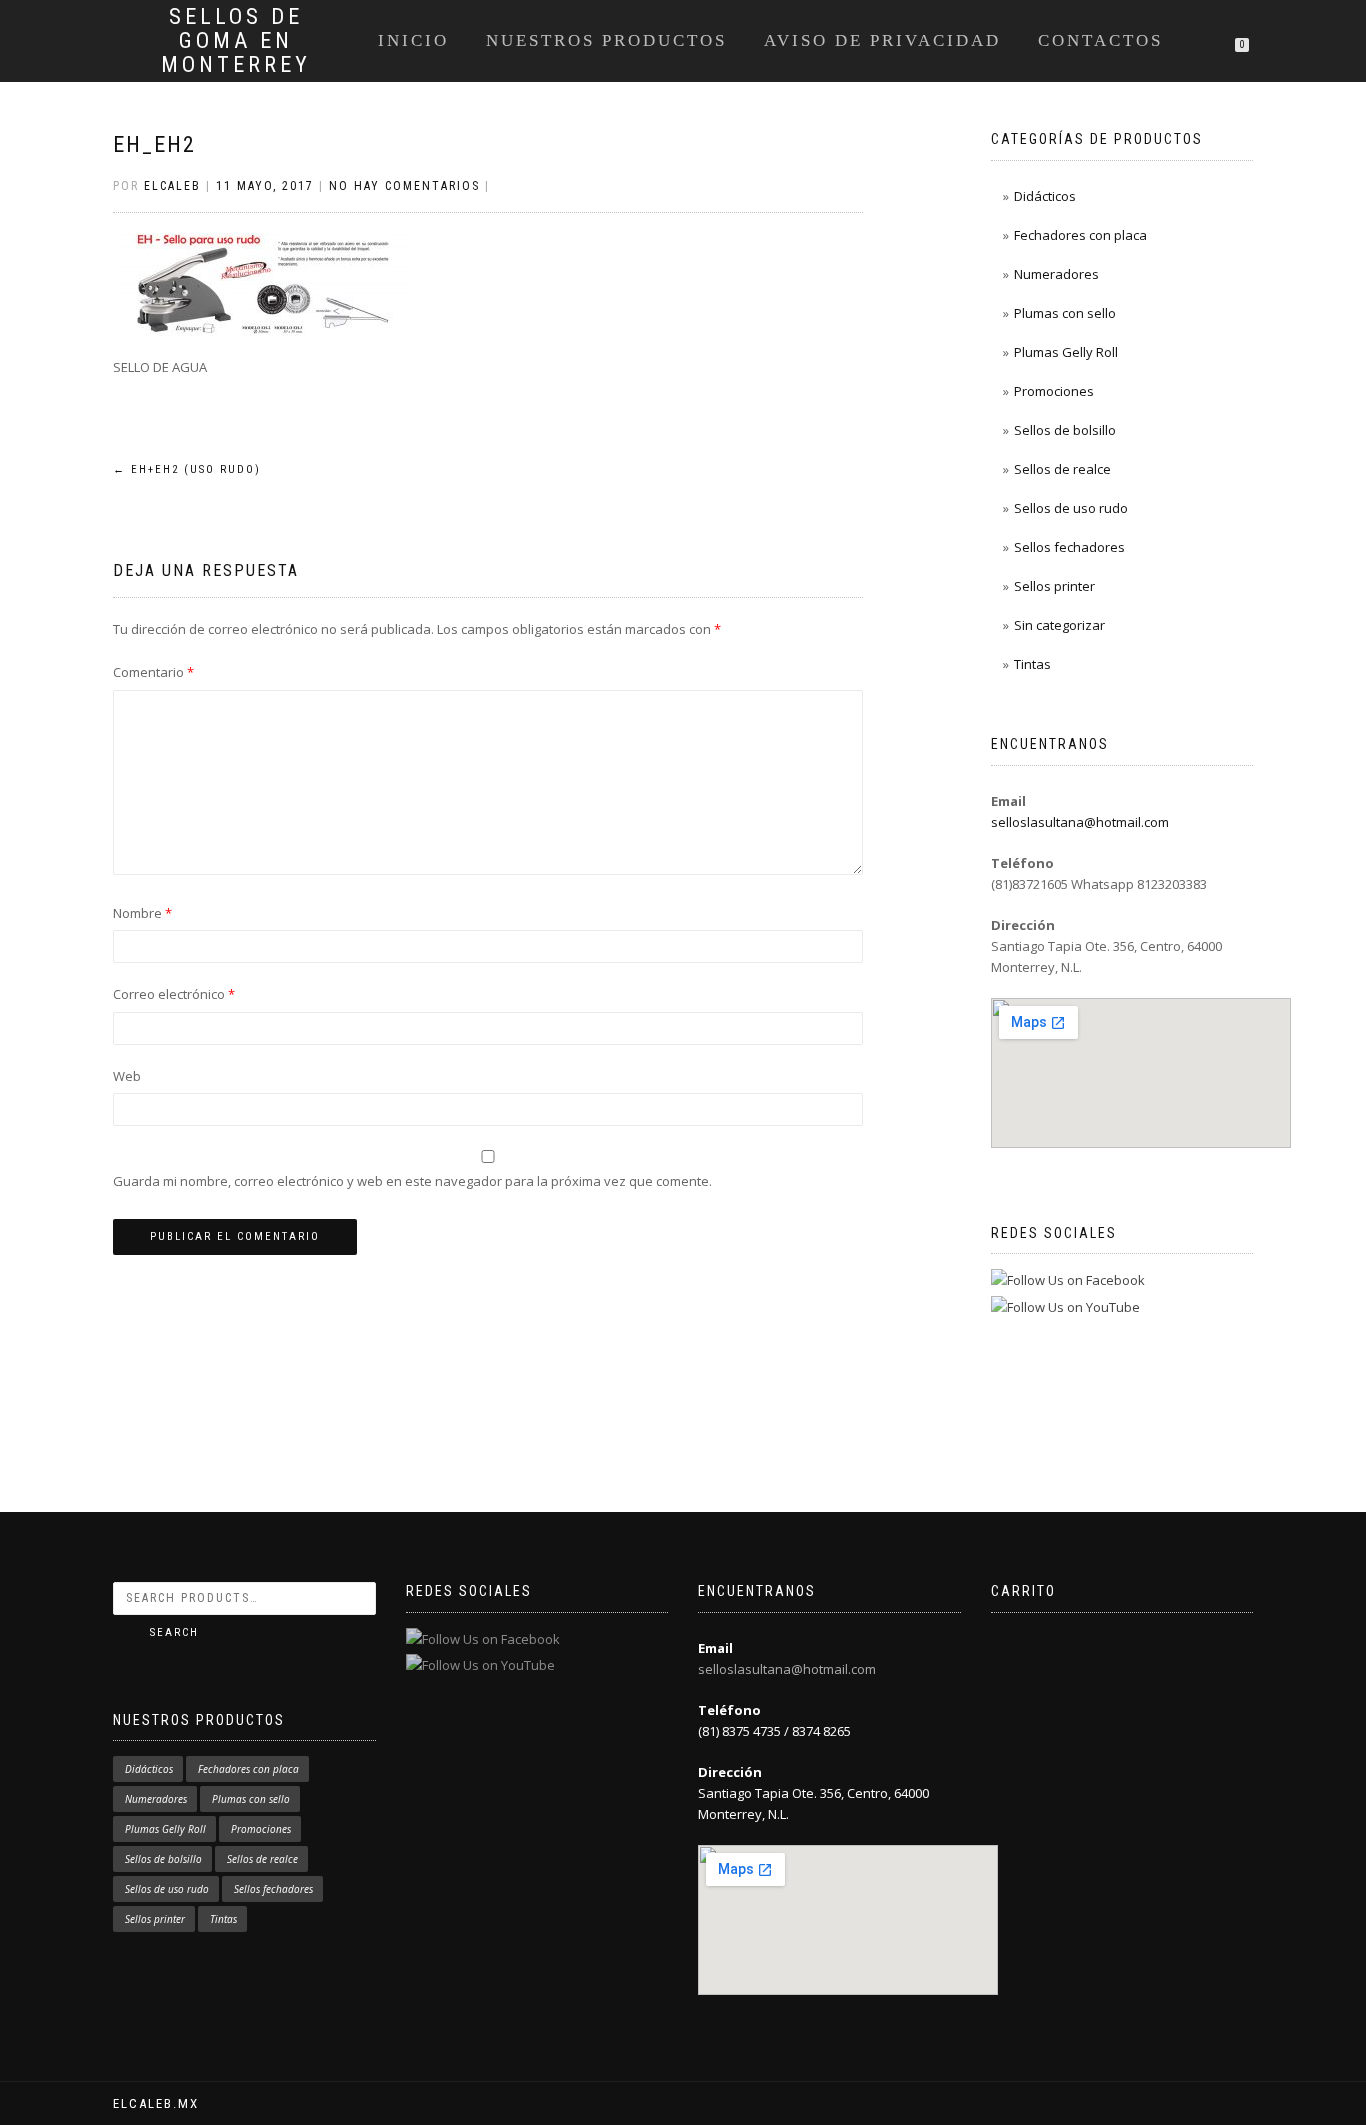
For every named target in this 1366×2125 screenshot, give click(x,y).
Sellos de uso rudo (1071, 508)
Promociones (1054, 391)
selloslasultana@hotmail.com (1080, 822)
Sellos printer (1054, 586)
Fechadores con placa (1080, 235)
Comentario (153, 672)
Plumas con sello (1065, 313)
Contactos (1100, 40)
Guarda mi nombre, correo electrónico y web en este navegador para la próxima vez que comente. (412, 1181)
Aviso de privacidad (882, 40)
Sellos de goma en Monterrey (236, 41)
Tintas (1032, 664)
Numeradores (1056, 274)
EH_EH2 (154, 144)
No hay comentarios (404, 186)
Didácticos (1045, 196)
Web (127, 1076)
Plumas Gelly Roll (1066, 352)
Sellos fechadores (1069, 547)
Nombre (142, 913)
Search (174, 1632)
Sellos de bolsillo (1065, 430)
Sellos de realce (1062, 469)
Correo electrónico (174, 994)
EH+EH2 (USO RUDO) (187, 469)
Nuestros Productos (606, 40)
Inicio (413, 40)
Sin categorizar (1059, 625)
